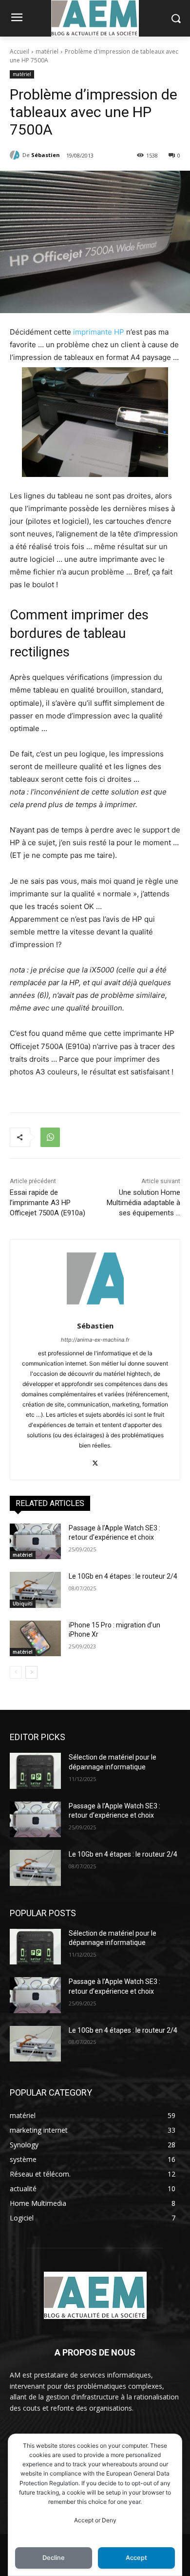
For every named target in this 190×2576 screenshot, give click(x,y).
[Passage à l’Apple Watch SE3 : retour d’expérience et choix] (35, 1542)
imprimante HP (99, 332)
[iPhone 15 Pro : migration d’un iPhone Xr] (35, 1639)
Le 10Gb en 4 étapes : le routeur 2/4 (123, 1576)
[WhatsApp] (50, 1137)
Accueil (19, 51)
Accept (136, 2558)
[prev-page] (16, 1672)
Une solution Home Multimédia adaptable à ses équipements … (143, 1203)
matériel (47, 51)
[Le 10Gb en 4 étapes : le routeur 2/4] (35, 1590)
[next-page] (31, 1672)
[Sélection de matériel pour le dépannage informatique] (35, 1771)
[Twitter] (95, 1461)
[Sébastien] (16, 155)
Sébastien (46, 155)
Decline (54, 2558)
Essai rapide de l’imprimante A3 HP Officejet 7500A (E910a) (47, 1203)
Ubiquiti (23, 1604)
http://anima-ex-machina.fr (95, 1340)
